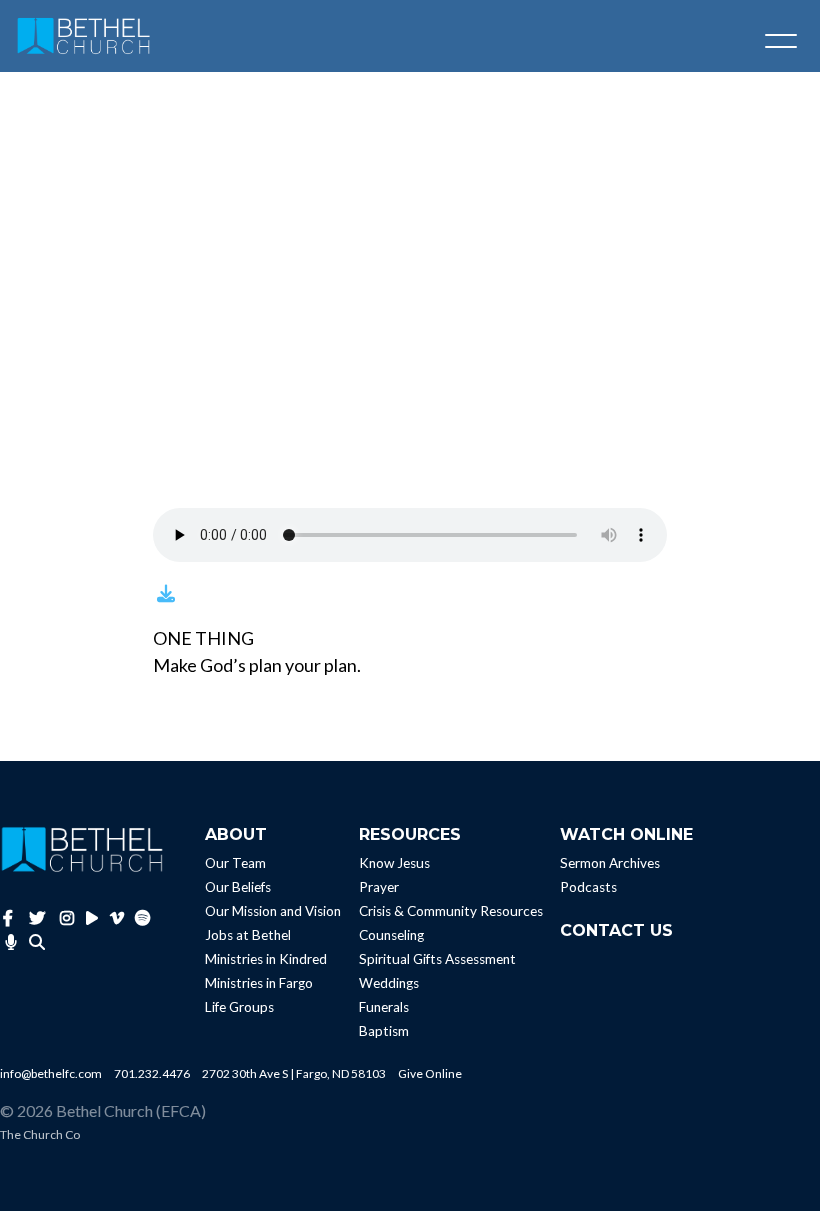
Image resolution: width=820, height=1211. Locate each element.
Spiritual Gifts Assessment (437, 959)
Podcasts (588, 887)
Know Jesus (394, 863)
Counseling (391, 935)
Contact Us (616, 930)
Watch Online (626, 834)
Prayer (379, 887)
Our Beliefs (238, 887)
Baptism (384, 1031)
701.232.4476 (152, 1073)
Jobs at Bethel (248, 935)
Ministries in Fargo (259, 983)
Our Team (235, 863)
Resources (410, 834)
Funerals (384, 1007)
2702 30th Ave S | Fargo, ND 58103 (294, 1073)
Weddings (389, 983)
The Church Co (40, 1134)
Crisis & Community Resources (451, 911)
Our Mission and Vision (273, 911)
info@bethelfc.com (51, 1073)
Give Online (430, 1073)
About (236, 834)
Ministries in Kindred (266, 959)
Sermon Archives (610, 863)
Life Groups (239, 1007)
